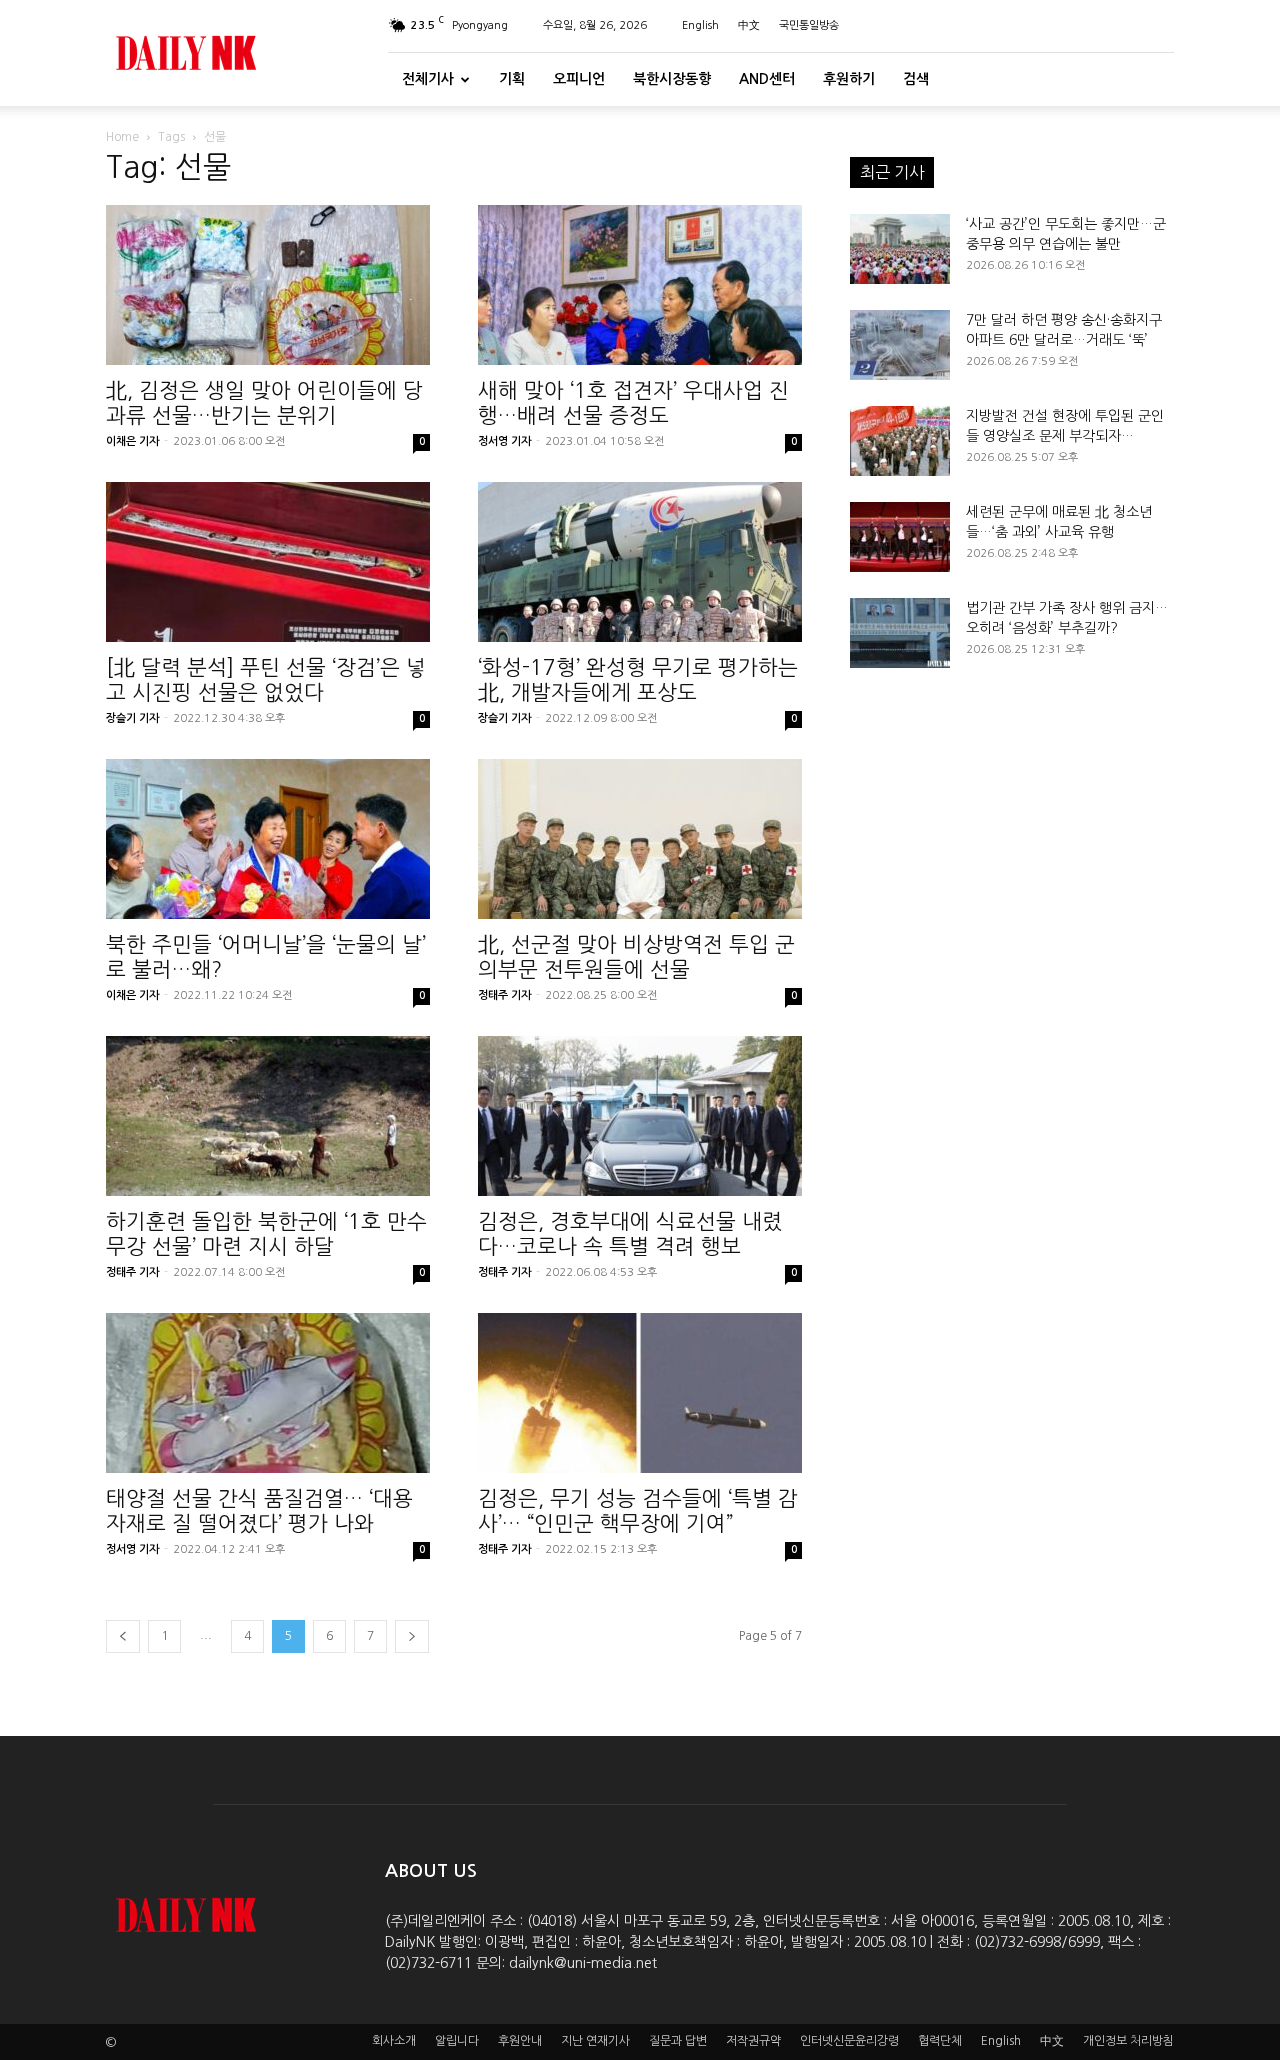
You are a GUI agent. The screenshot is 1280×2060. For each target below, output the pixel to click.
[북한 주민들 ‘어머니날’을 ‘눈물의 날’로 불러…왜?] (268, 839)
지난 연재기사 (595, 2041)
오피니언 (579, 79)
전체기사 (428, 79)
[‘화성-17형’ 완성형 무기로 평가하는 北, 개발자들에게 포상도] (640, 562)
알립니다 (457, 2041)
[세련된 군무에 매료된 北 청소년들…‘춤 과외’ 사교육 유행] (900, 537)
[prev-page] (123, 1636)
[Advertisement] (1012, 904)
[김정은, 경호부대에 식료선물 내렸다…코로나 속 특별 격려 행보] (640, 1116)
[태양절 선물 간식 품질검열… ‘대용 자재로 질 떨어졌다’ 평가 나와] (268, 1393)
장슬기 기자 (132, 718)
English (700, 25)
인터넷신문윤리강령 (849, 2041)
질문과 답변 (678, 2041)
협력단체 (940, 2041)
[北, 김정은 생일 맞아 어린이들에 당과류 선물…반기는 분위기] (268, 285)
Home (122, 137)
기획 (512, 79)
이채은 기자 (132, 441)
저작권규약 (753, 2041)
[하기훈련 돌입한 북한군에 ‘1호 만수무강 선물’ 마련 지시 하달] (268, 1116)
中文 (749, 25)
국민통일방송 (809, 25)
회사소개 (394, 2041)
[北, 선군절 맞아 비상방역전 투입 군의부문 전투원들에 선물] (640, 839)
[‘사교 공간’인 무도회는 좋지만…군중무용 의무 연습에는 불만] (900, 249)
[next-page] (412, 1636)
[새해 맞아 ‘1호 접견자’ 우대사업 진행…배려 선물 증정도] (640, 285)
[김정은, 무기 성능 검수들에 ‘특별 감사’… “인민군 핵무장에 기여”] (640, 1393)
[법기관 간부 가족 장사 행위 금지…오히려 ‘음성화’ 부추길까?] (900, 633)
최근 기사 (892, 172)
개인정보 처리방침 (1128, 2041)
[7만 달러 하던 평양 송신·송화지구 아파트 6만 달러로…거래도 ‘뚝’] (900, 345)
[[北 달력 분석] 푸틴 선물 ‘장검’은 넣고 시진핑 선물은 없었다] (268, 562)
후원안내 (520, 2041)
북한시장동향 (672, 79)
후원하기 (849, 79)
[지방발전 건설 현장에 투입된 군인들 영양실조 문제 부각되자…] (900, 441)
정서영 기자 (504, 441)
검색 (916, 79)
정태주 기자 (504, 995)
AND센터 (767, 79)
